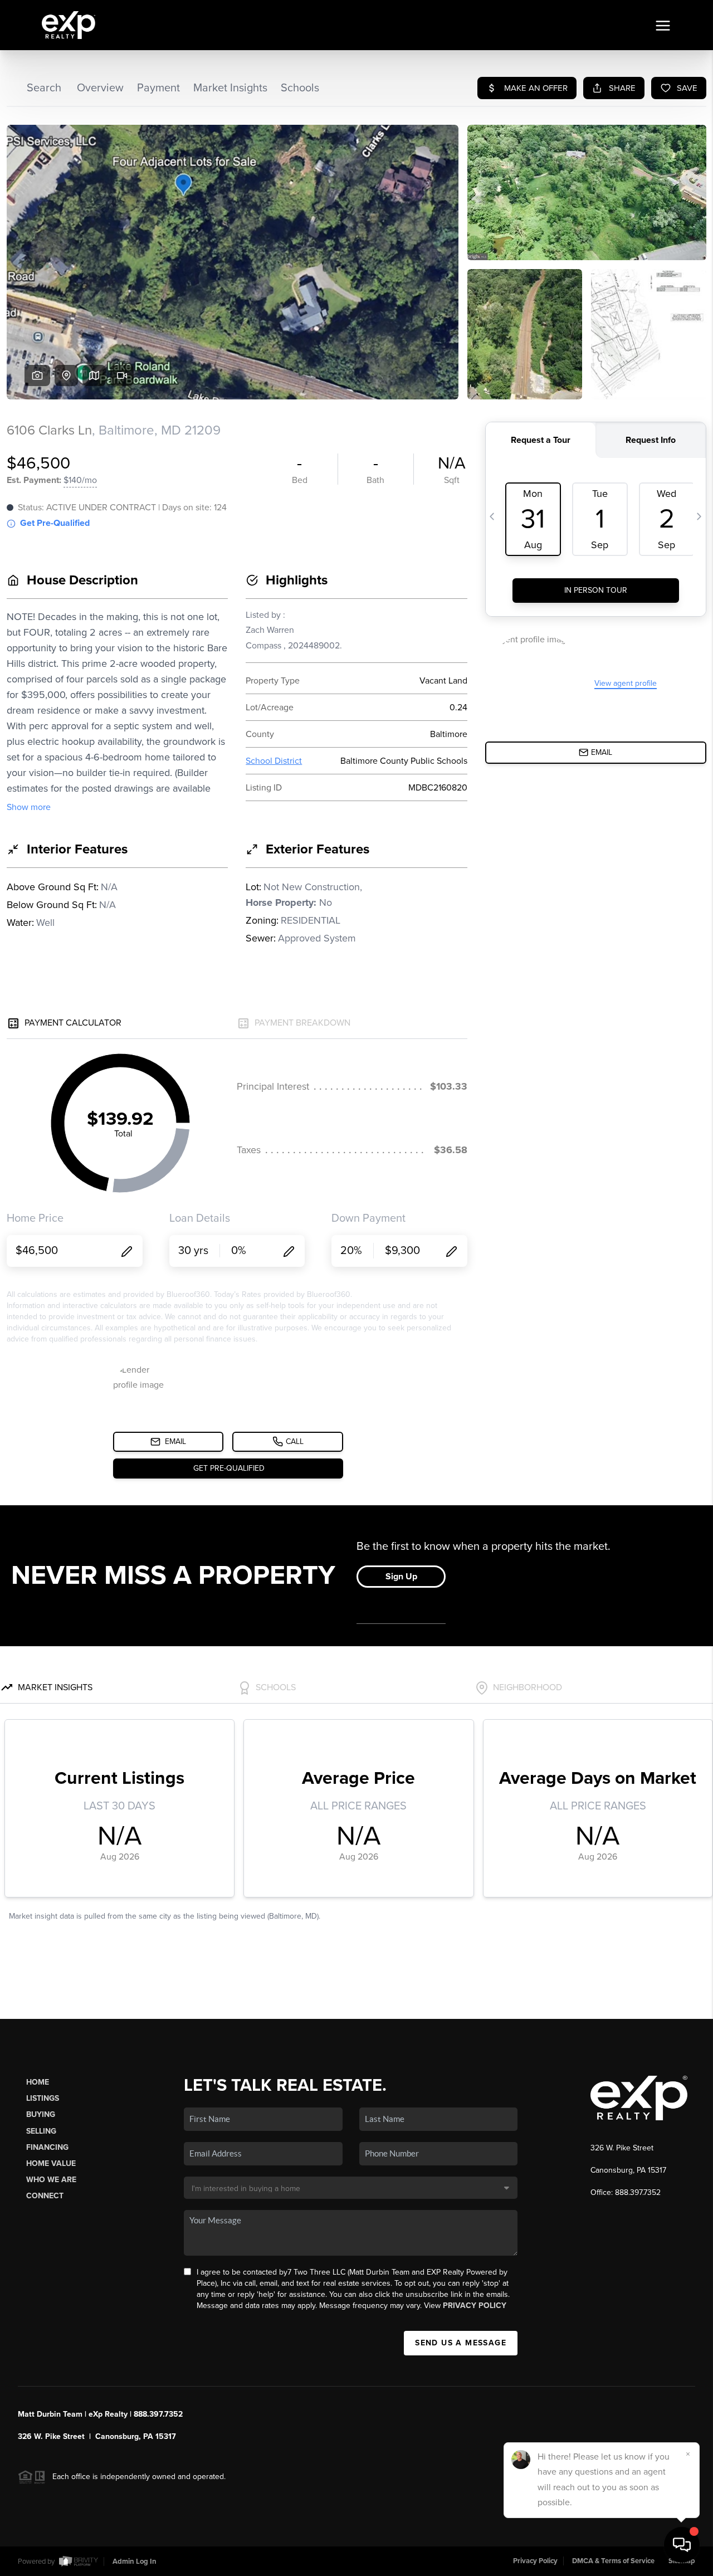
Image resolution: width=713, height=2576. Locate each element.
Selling (41, 2131)
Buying (41, 2114)
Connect (45, 2196)
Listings (43, 2098)
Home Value (51, 2163)
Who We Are (51, 2180)
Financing (47, 2147)
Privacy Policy (475, 2306)
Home (38, 2082)
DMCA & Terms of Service (613, 2561)
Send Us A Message (461, 2343)
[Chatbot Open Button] (682, 2545)
